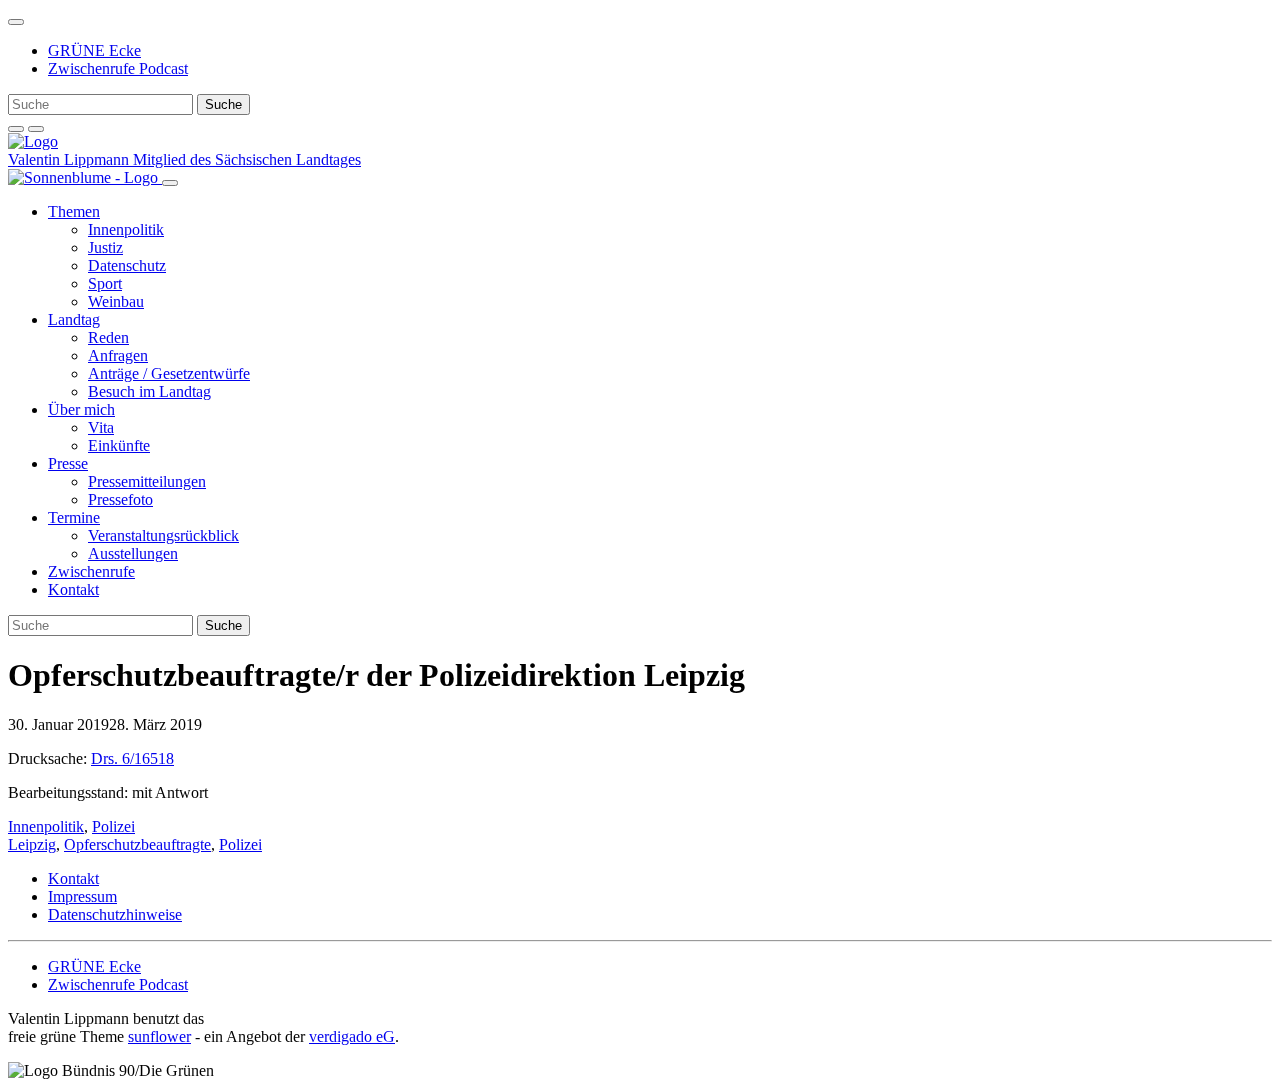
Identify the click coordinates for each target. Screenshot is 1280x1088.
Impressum (82, 896)
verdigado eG (352, 1036)
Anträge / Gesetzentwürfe (169, 373)
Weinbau (116, 301)
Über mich (81, 409)
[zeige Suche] (16, 129)
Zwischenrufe (91, 571)
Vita (101, 427)
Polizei (113, 826)
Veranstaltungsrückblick (163, 535)
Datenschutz (127, 265)
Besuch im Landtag (149, 391)
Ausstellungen (133, 553)
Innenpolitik (126, 229)
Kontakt (73, 589)
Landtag (74, 319)
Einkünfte (119, 445)
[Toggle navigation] (16, 22)
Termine (74, 517)
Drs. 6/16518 (132, 758)
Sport (105, 283)
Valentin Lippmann (70, 159)
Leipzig (32, 844)
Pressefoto (120, 499)
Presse (68, 463)
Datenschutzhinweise (115, 914)
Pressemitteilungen (147, 481)
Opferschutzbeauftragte (137, 844)
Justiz (105, 247)
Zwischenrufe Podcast (118, 68)
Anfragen (118, 355)
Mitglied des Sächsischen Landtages (247, 159)
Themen (74, 211)
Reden (108, 337)
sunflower (159, 1036)
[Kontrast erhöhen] (36, 129)
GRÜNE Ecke (94, 50)
